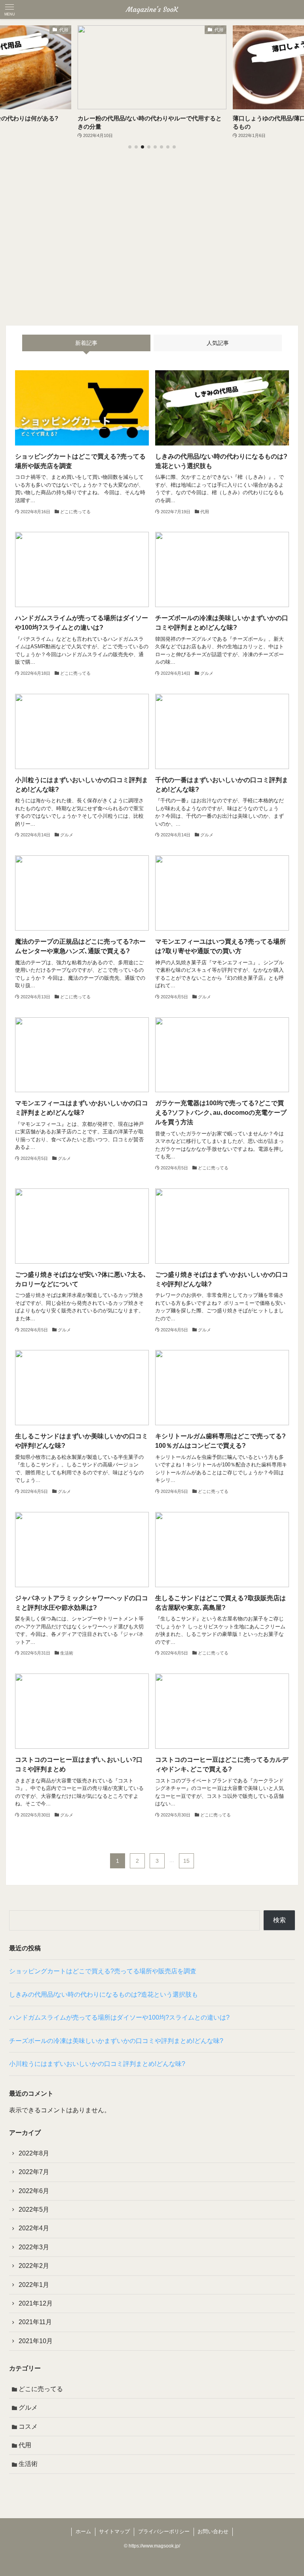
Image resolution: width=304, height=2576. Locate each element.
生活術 (28, 2464)
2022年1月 (34, 2285)
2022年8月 (34, 2153)
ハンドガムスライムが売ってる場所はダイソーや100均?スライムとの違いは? (119, 2017)
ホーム (83, 2531)
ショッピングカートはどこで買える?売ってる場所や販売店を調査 (103, 1971)
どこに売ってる (41, 2389)
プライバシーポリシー (164, 2531)
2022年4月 (34, 2228)
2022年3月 (34, 2247)
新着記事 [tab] (86, 343)
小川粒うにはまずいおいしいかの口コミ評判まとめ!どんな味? (97, 2064)
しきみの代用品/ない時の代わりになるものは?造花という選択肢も (104, 1994)
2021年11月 (35, 2322)
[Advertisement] (152, 241)
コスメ (28, 2427)
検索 (279, 1920)
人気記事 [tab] (218, 343)
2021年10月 (36, 2341)
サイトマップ (114, 2531)
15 (186, 1861)
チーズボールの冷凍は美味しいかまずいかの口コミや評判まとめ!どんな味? (116, 2041)
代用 (25, 2445)
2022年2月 (34, 2266)
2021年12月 (36, 2303)
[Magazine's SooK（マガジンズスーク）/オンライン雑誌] (152, 10)
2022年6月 (34, 2191)
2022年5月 (34, 2209)
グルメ (28, 2408)
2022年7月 (34, 2172)
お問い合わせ (213, 2531)
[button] (130, 147)
